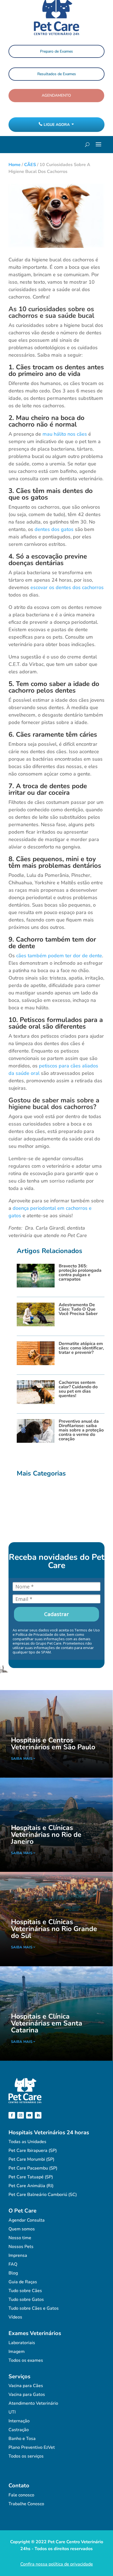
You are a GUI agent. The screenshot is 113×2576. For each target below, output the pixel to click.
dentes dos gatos (54, 529)
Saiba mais (22, 1759)
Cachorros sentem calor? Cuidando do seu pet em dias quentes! (78, 1389)
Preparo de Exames (56, 51)
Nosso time (20, 2238)
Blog (13, 2273)
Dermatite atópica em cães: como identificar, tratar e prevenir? (81, 1348)
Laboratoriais (22, 2343)
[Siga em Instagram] (21, 2115)
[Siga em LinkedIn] (38, 2115)
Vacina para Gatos (27, 2395)
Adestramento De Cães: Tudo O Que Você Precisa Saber (78, 1309)
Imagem (17, 2352)
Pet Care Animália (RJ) (31, 2186)
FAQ (13, 2264)
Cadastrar (56, 1614)
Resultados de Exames (57, 74)
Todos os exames (26, 2360)
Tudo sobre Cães (25, 2291)
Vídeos (15, 2317)
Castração (19, 2430)
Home (15, 165)
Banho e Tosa (22, 2439)
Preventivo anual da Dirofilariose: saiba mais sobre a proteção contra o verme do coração (81, 1430)
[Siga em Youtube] (29, 2115)
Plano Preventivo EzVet (32, 2447)
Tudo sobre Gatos (26, 2300)
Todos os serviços (26, 2456)
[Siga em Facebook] (12, 2115)
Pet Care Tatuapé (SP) (31, 2177)
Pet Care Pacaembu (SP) (33, 2168)
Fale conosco (21, 2495)
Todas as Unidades (27, 2142)
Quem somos (22, 2229)
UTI (12, 2412)
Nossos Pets (21, 2247)
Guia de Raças (23, 2282)
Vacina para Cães (26, 2386)
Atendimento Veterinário (33, 2403)
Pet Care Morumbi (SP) (31, 2159)
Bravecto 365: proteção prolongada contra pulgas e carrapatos (80, 1273)
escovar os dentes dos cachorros (67, 587)
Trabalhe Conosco (26, 2504)
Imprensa (18, 2255)
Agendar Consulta (27, 2220)
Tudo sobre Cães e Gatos (34, 2308)
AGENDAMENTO (56, 95)
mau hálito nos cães (65, 434)
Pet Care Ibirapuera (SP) (33, 2151)
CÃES (30, 165)
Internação (19, 2421)
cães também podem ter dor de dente (59, 956)
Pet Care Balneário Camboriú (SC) (43, 2195)
